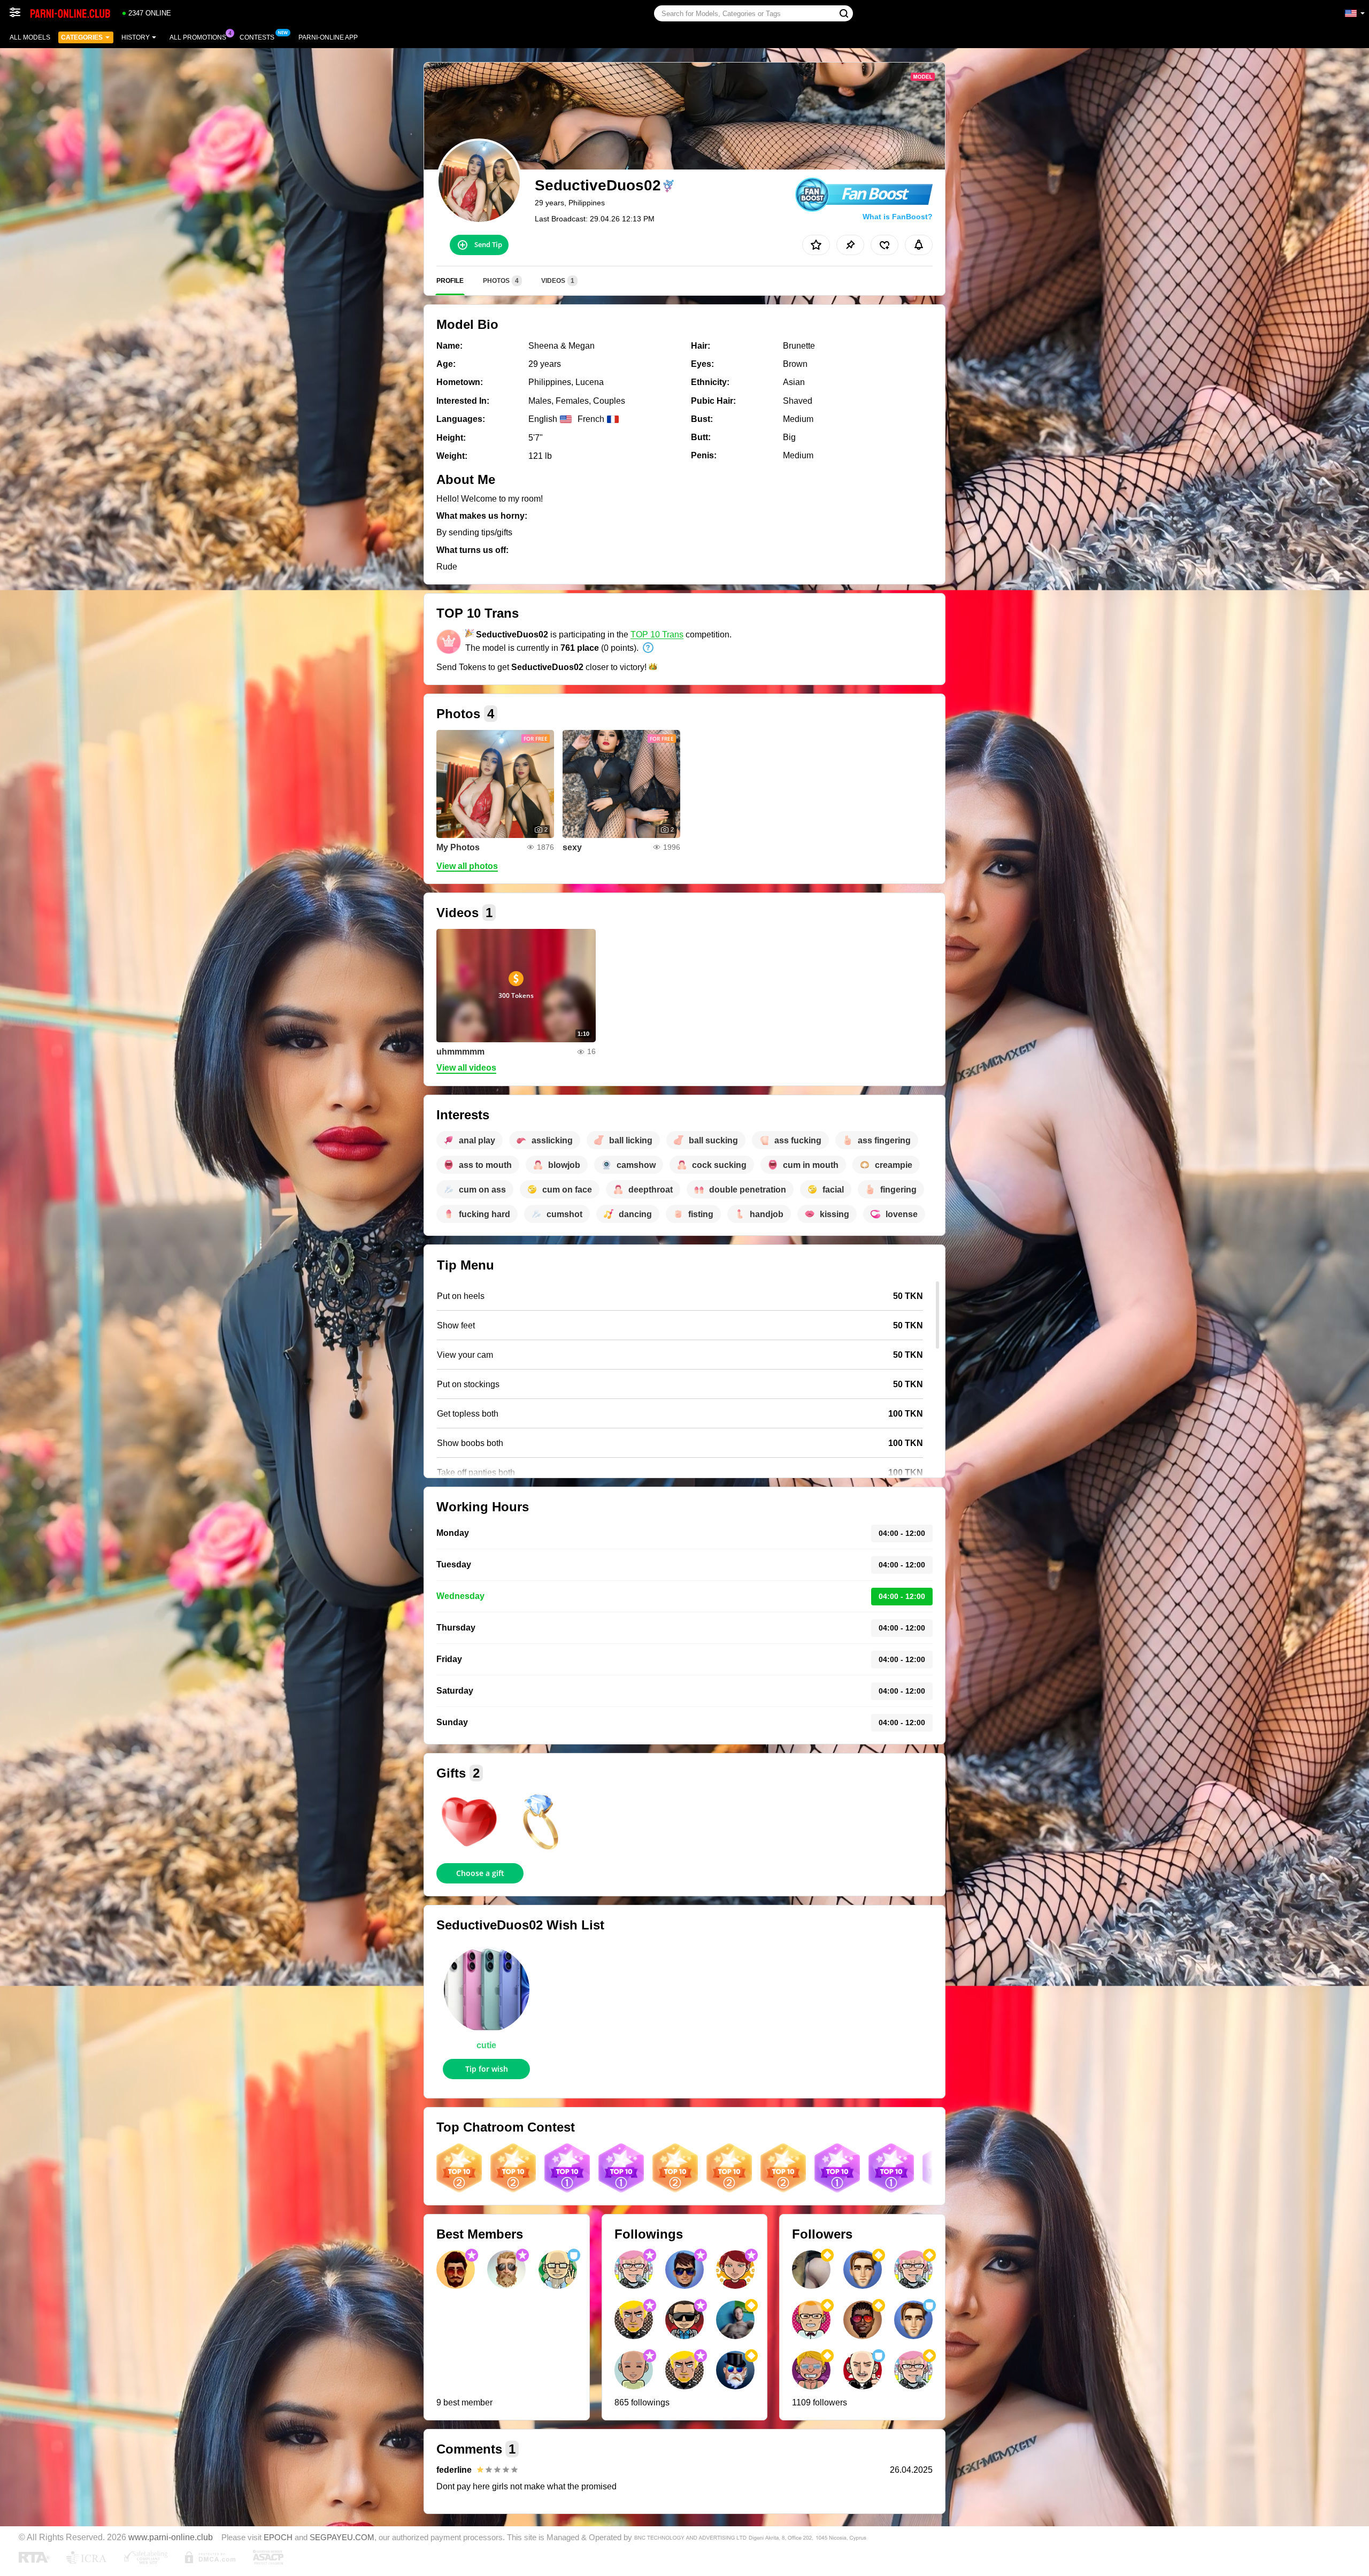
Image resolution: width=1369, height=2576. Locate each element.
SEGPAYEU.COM (342, 2537)
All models (30, 37)
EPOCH (278, 2537)
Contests (257, 37)
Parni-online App (328, 37)
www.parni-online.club (171, 2537)
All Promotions (198, 37)
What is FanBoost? (898, 217)
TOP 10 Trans (657, 635)
